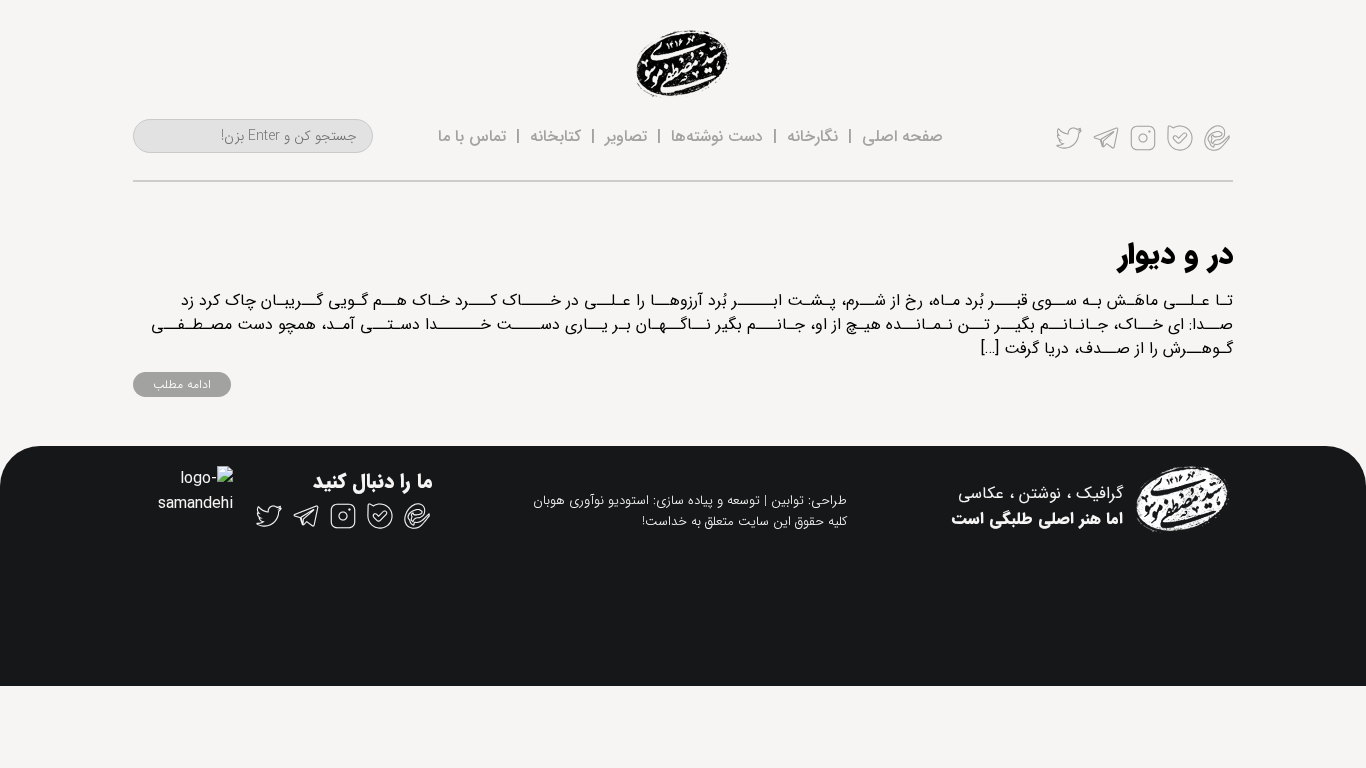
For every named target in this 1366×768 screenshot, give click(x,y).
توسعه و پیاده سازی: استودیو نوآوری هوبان (646, 500)
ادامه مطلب (182, 384)
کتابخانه (555, 136)
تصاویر (626, 136)
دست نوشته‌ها (717, 136)
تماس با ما (472, 136)
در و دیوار (1175, 255)
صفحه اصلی (902, 136)
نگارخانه (812, 136)
